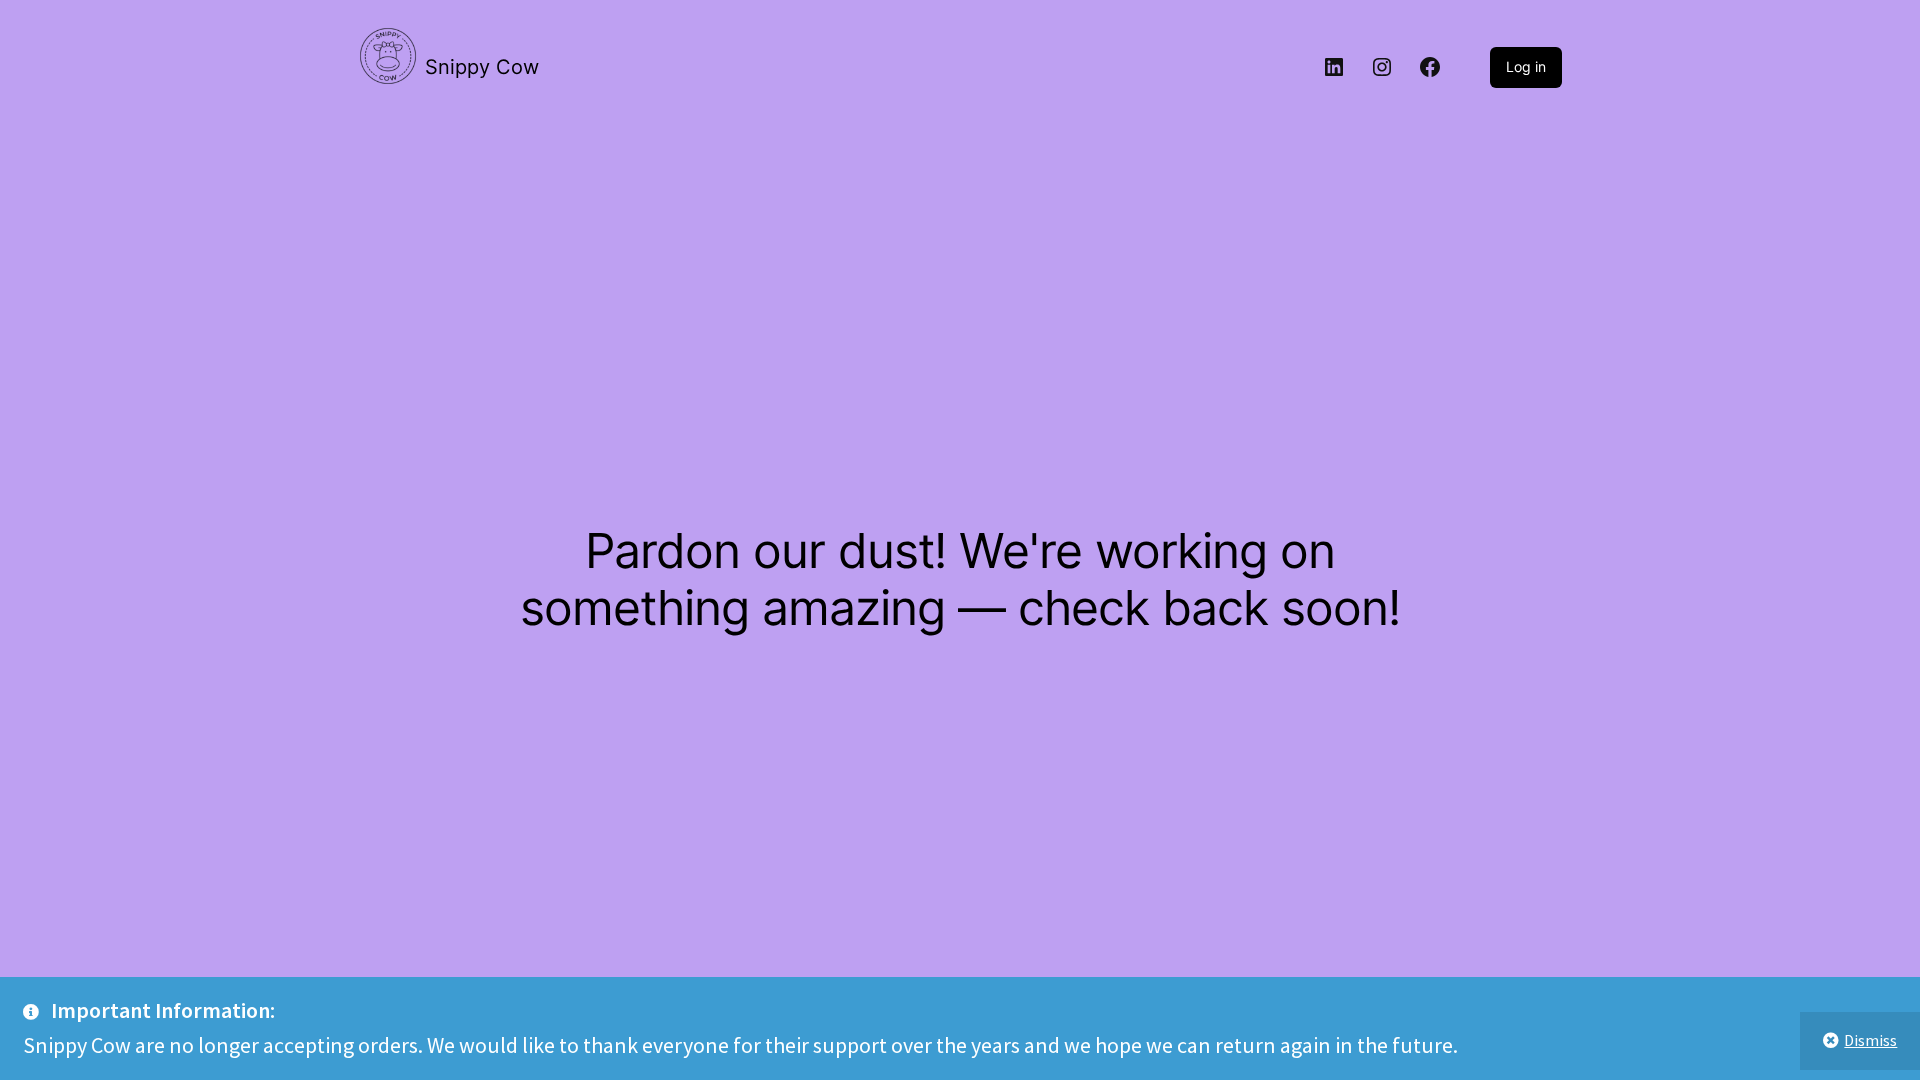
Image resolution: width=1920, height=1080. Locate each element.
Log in (1526, 66)
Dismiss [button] (1870, 1040)
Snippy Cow (482, 67)
